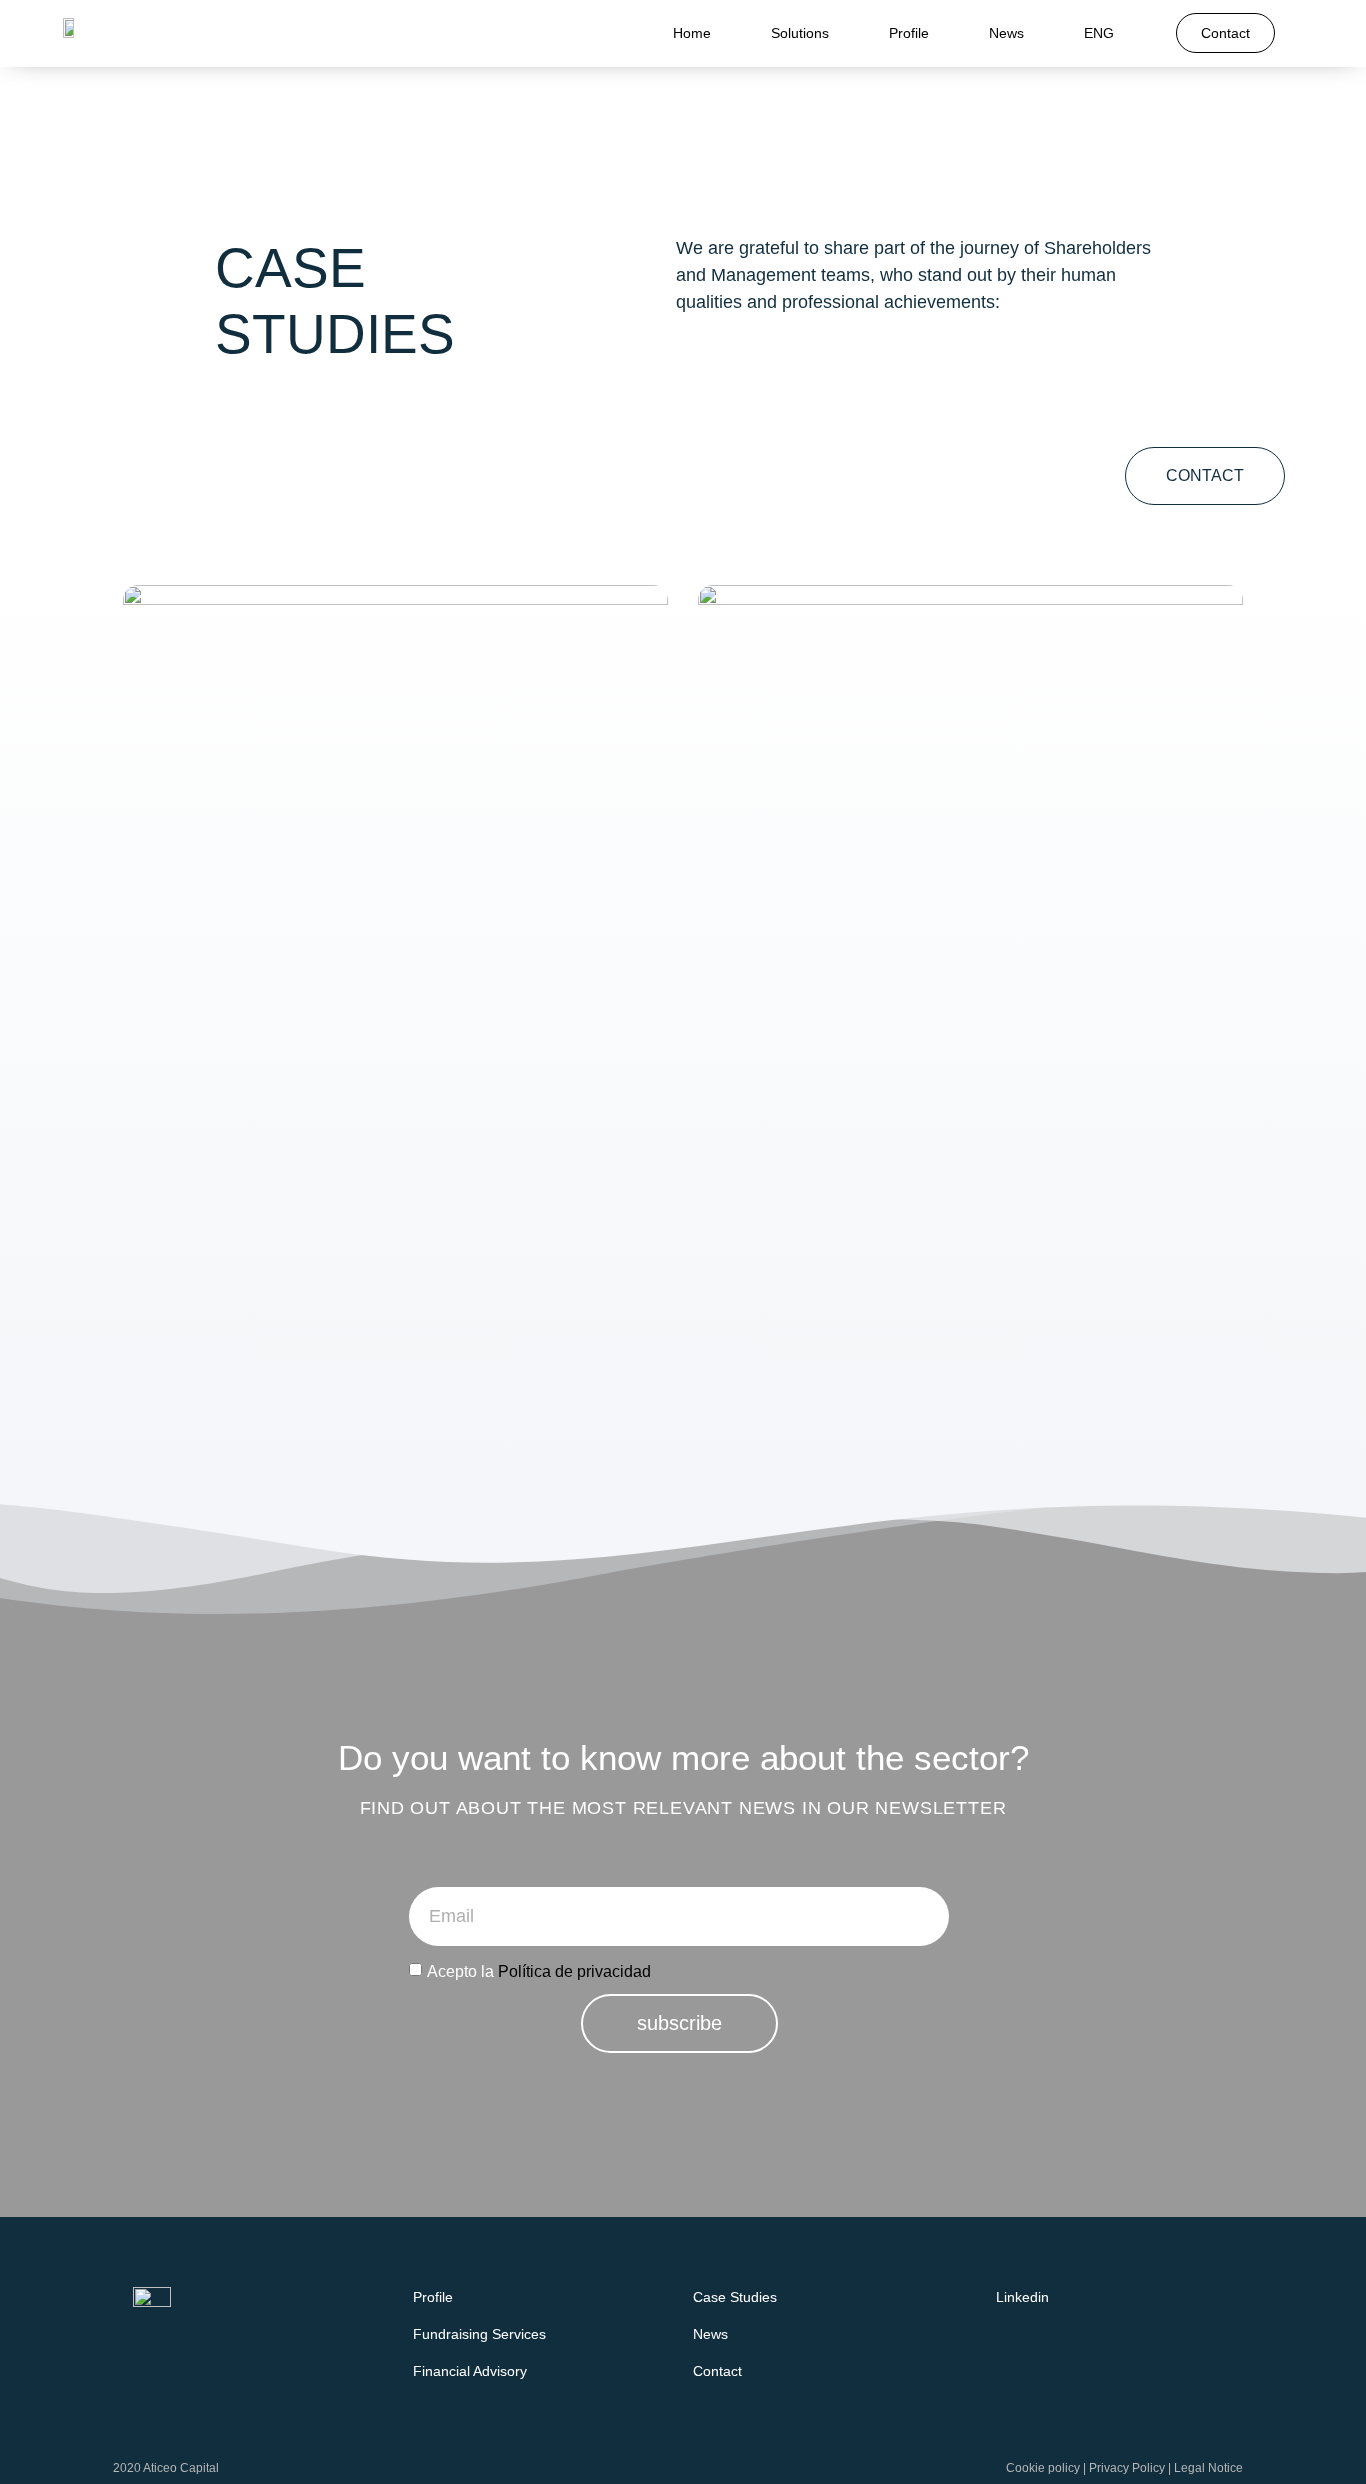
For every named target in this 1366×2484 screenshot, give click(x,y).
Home (692, 33)
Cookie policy (1043, 2468)
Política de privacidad (574, 1970)
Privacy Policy (1127, 2468)
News (1006, 33)
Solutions (800, 33)
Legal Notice (1208, 2468)
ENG (1099, 33)
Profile (909, 33)
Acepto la (539, 1970)
